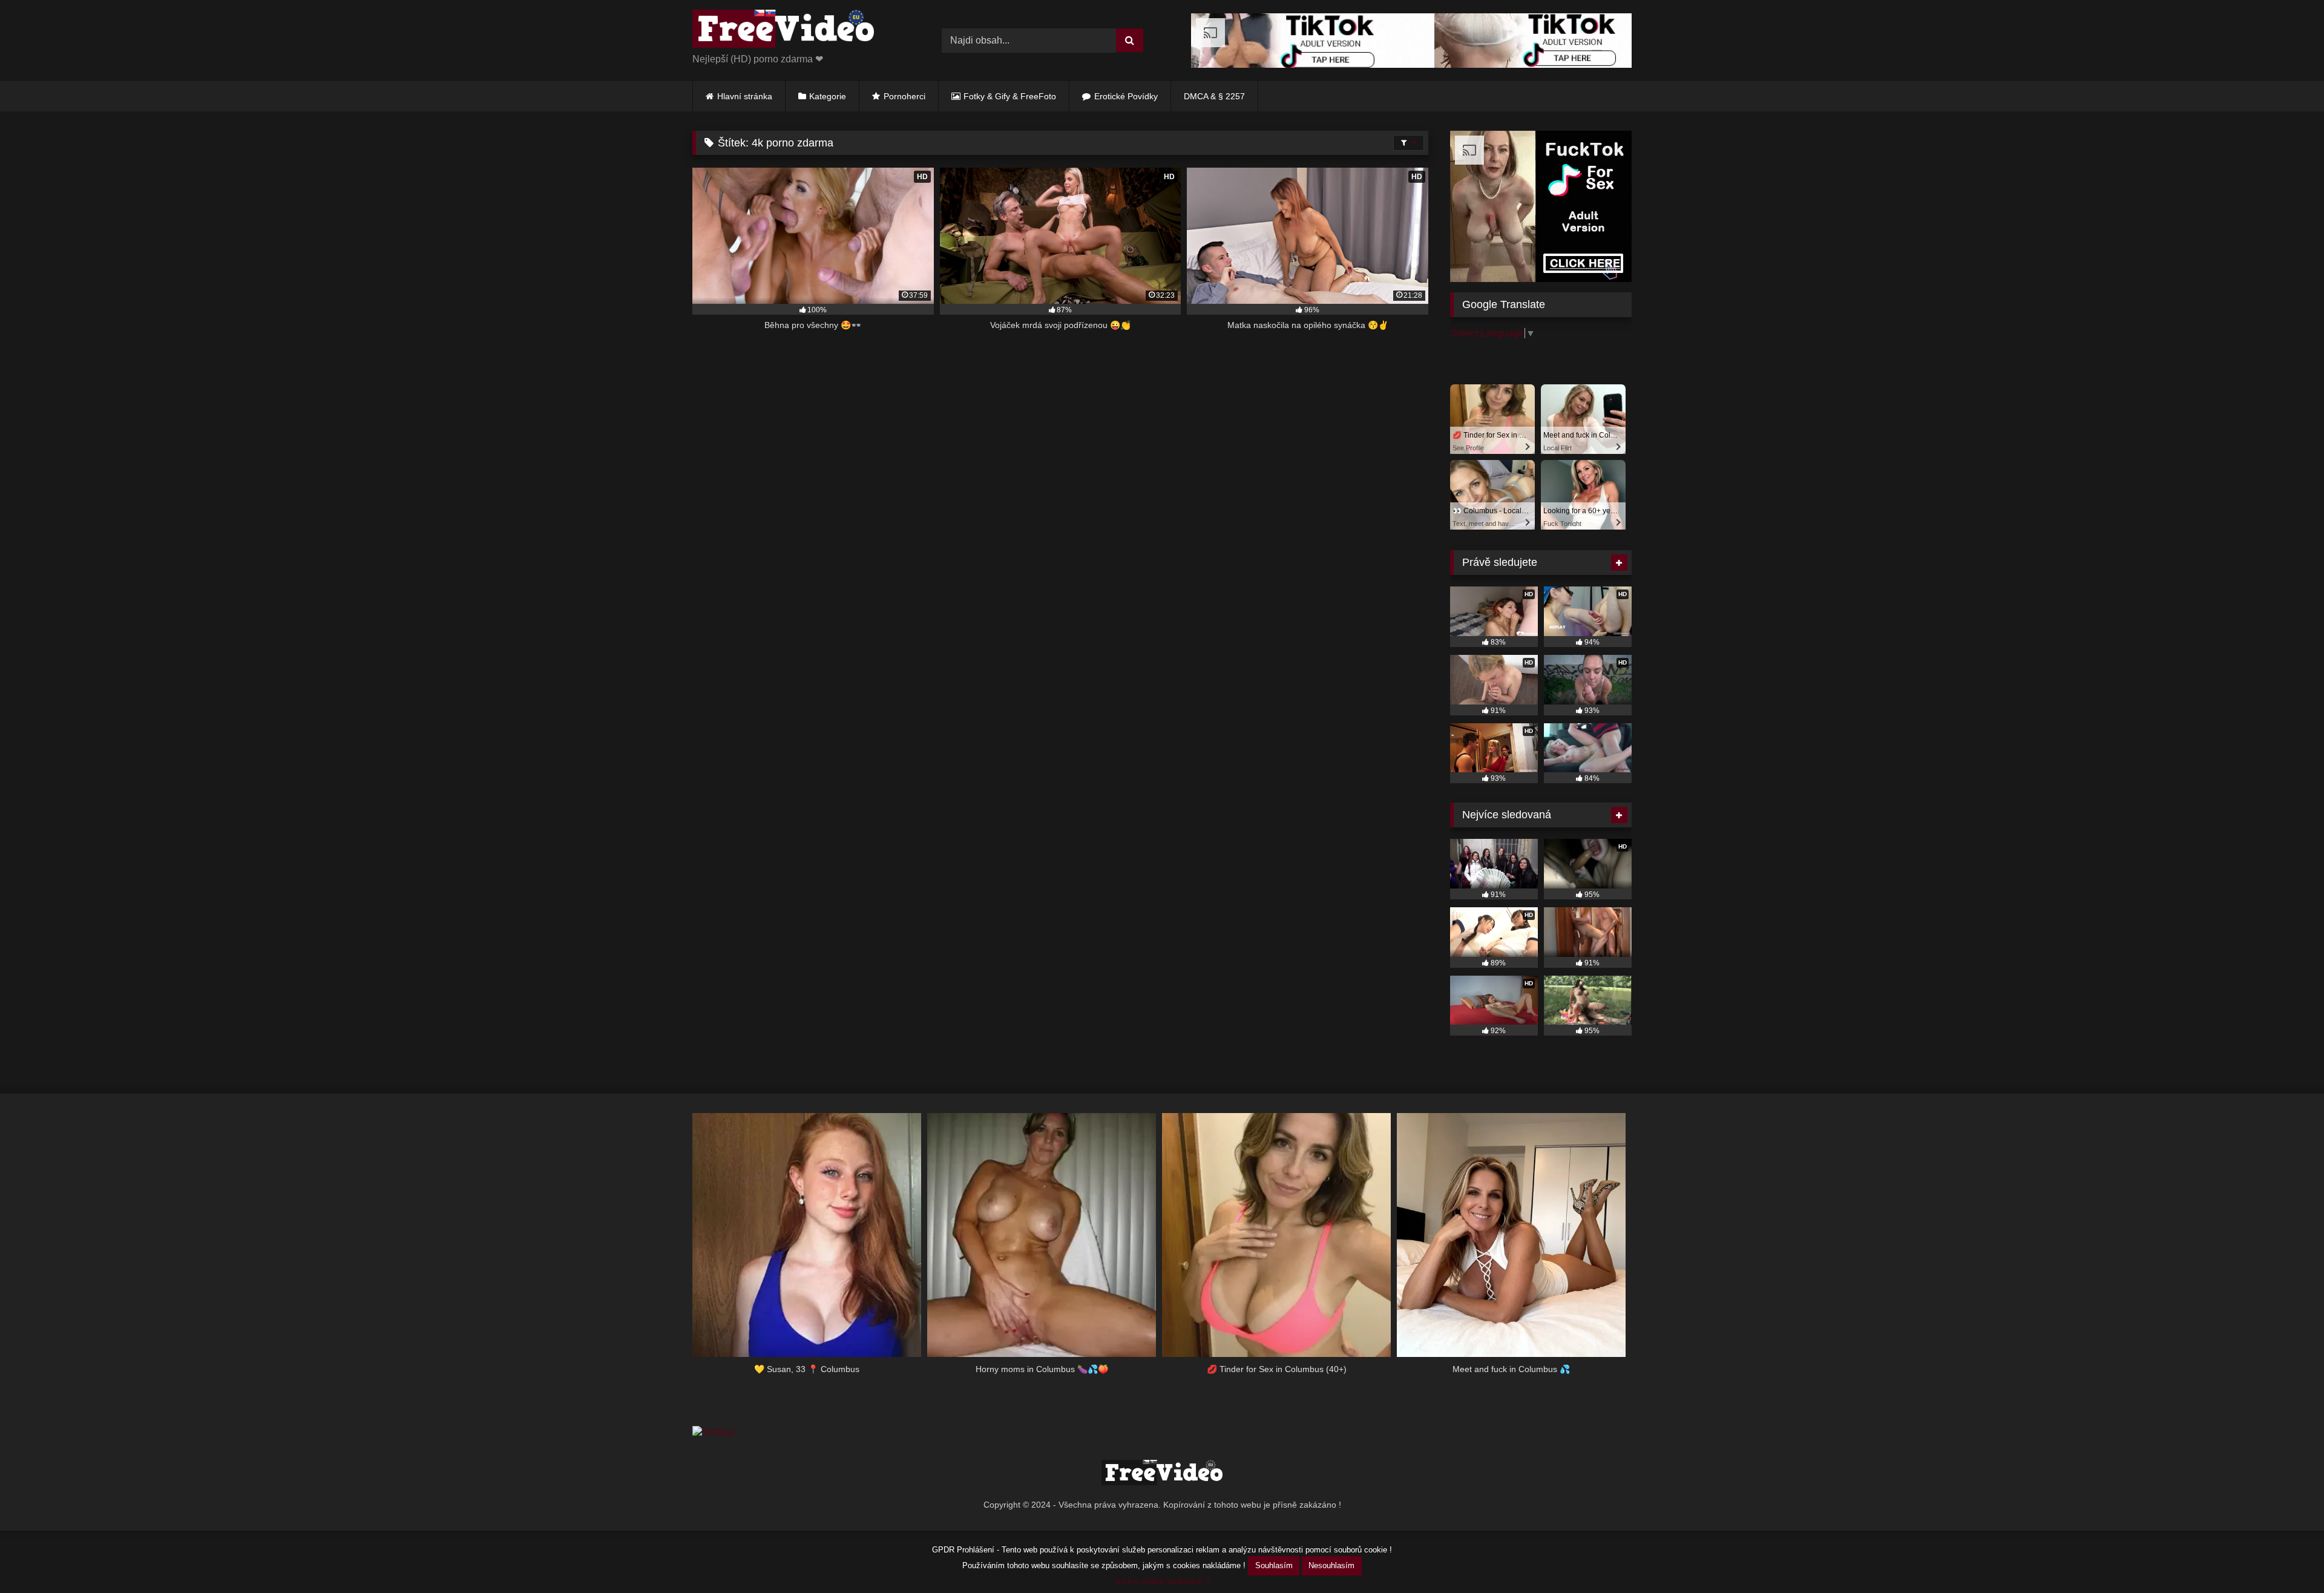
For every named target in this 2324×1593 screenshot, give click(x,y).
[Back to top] (2286, 1557)
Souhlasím (1274, 1565)
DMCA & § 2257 (1214, 96)
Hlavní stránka (745, 96)
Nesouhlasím (1331, 1565)
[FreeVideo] (783, 31)
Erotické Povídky (1126, 96)
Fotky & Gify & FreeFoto (1010, 96)
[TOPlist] (713, 1433)
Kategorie (828, 96)
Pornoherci (904, 96)
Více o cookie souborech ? (1162, 1581)
